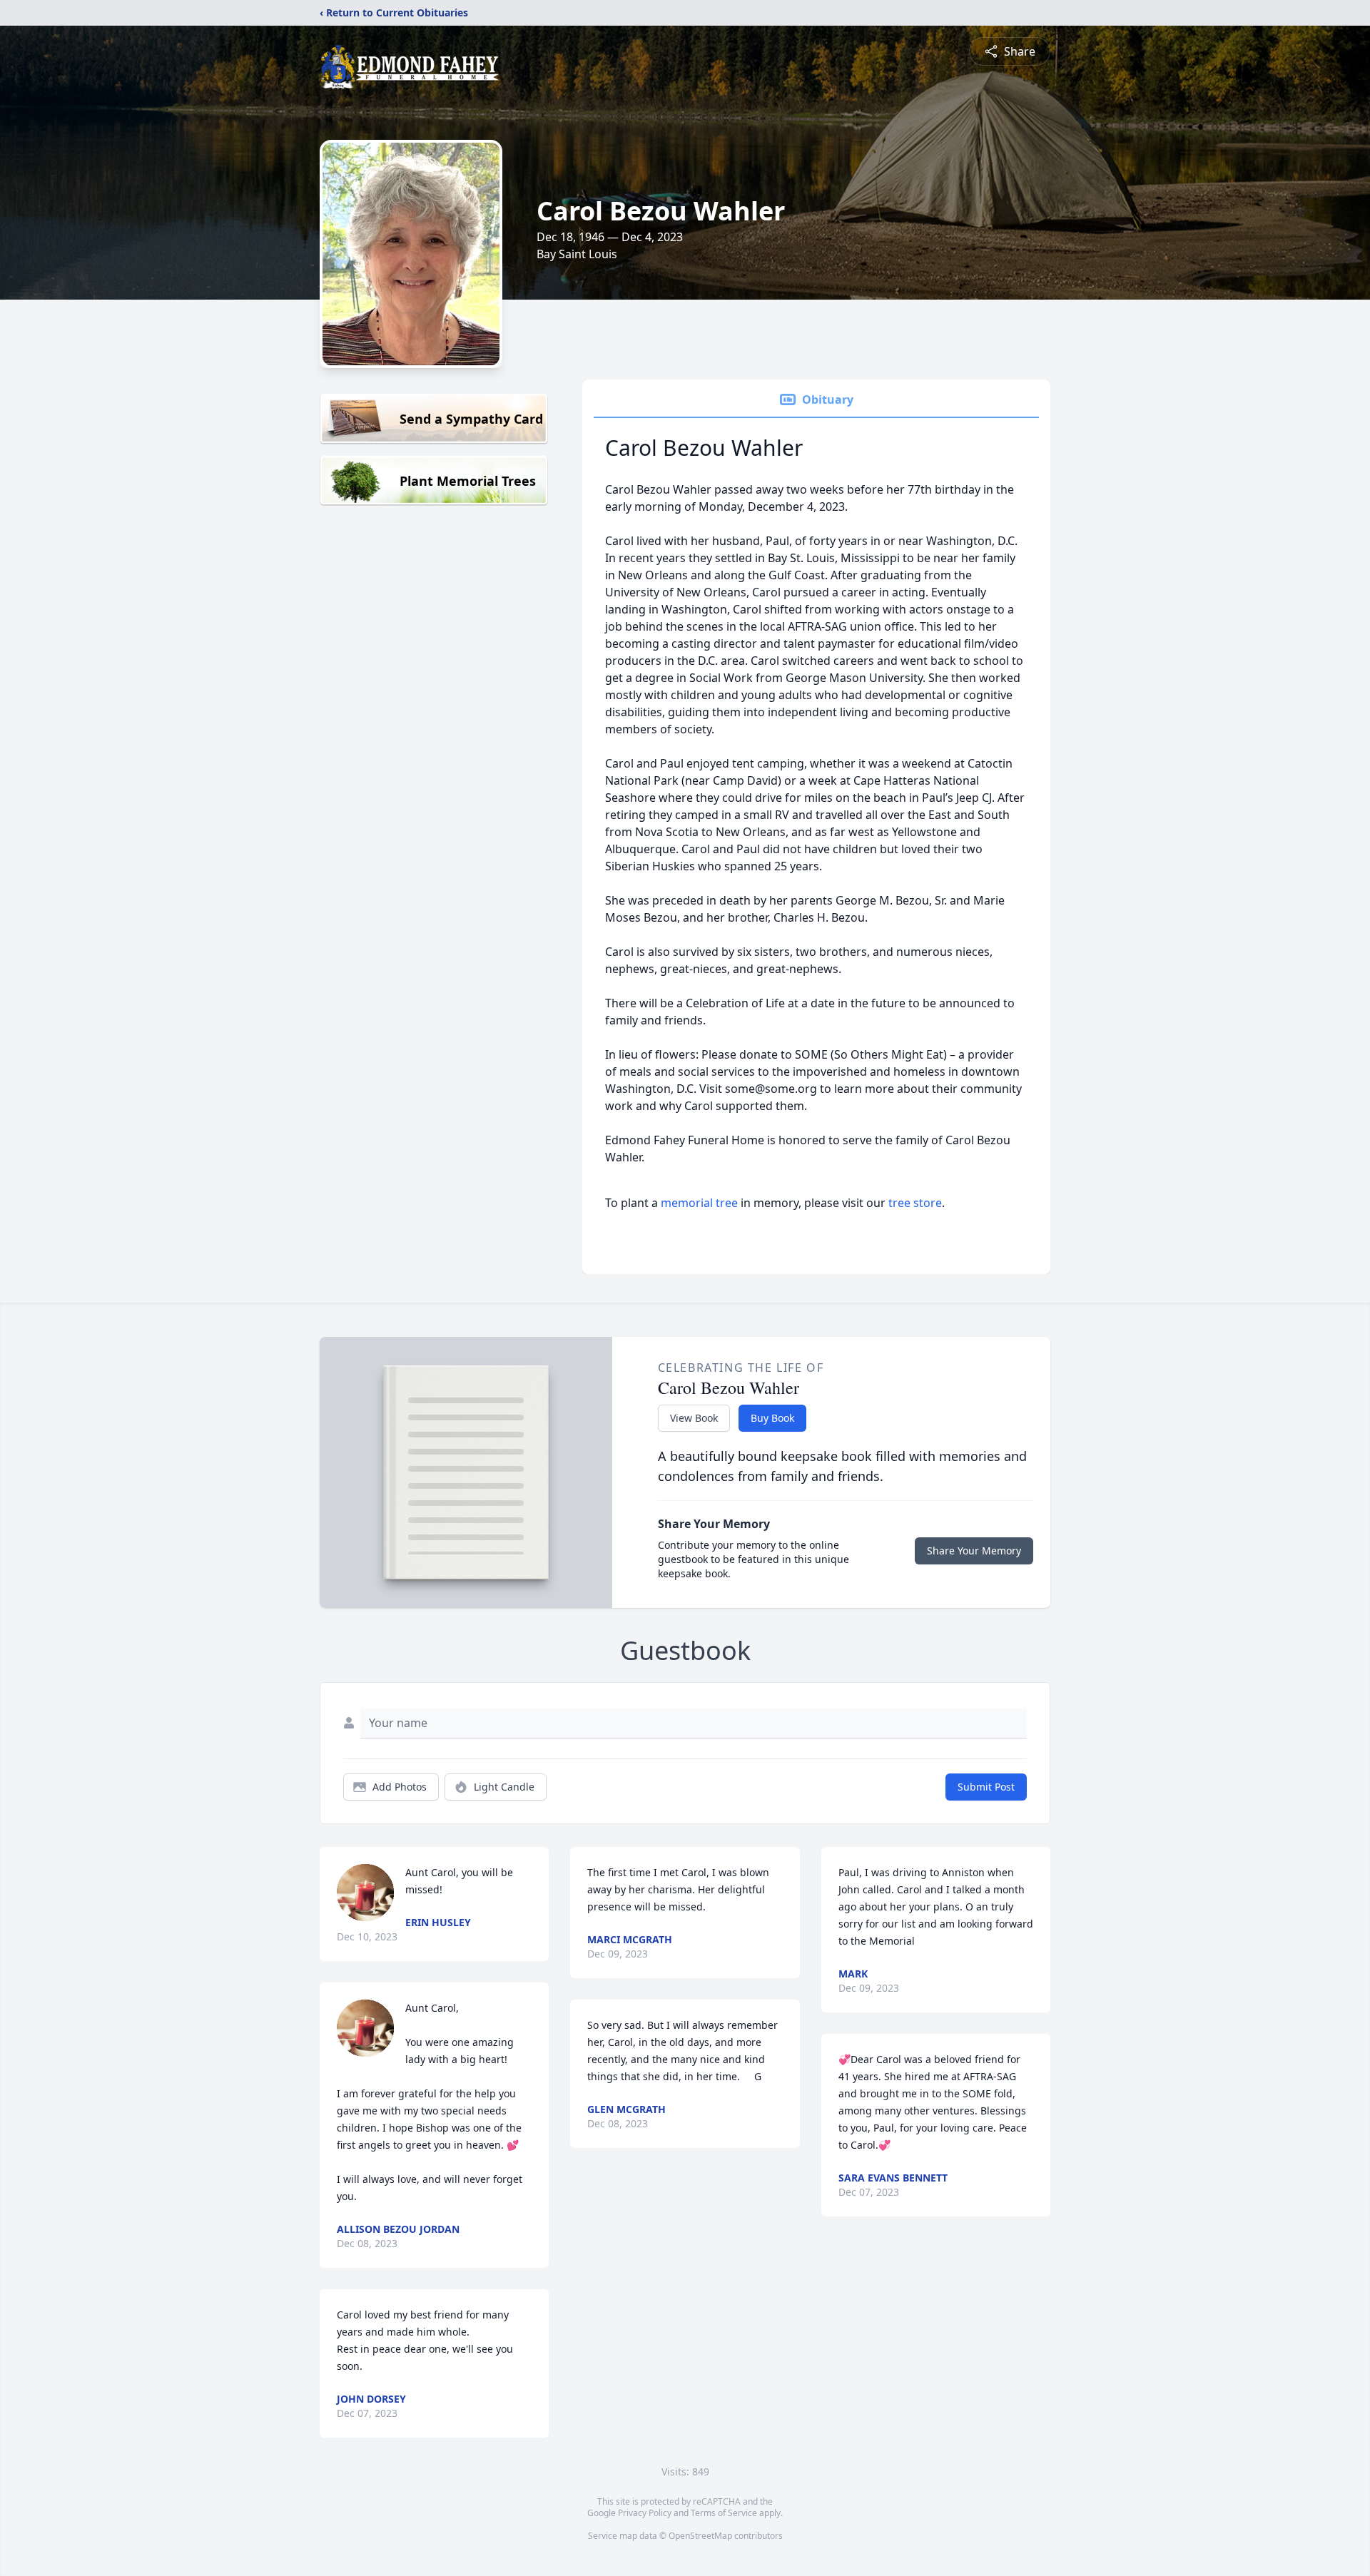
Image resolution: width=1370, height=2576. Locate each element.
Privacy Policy (645, 2513)
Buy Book (772, 1418)
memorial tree (699, 1203)
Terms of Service (724, 2513)
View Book (694, 1418)
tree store (915, 1203)
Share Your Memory (974, 1551)
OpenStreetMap (700, 2536)
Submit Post (986, 1787)
